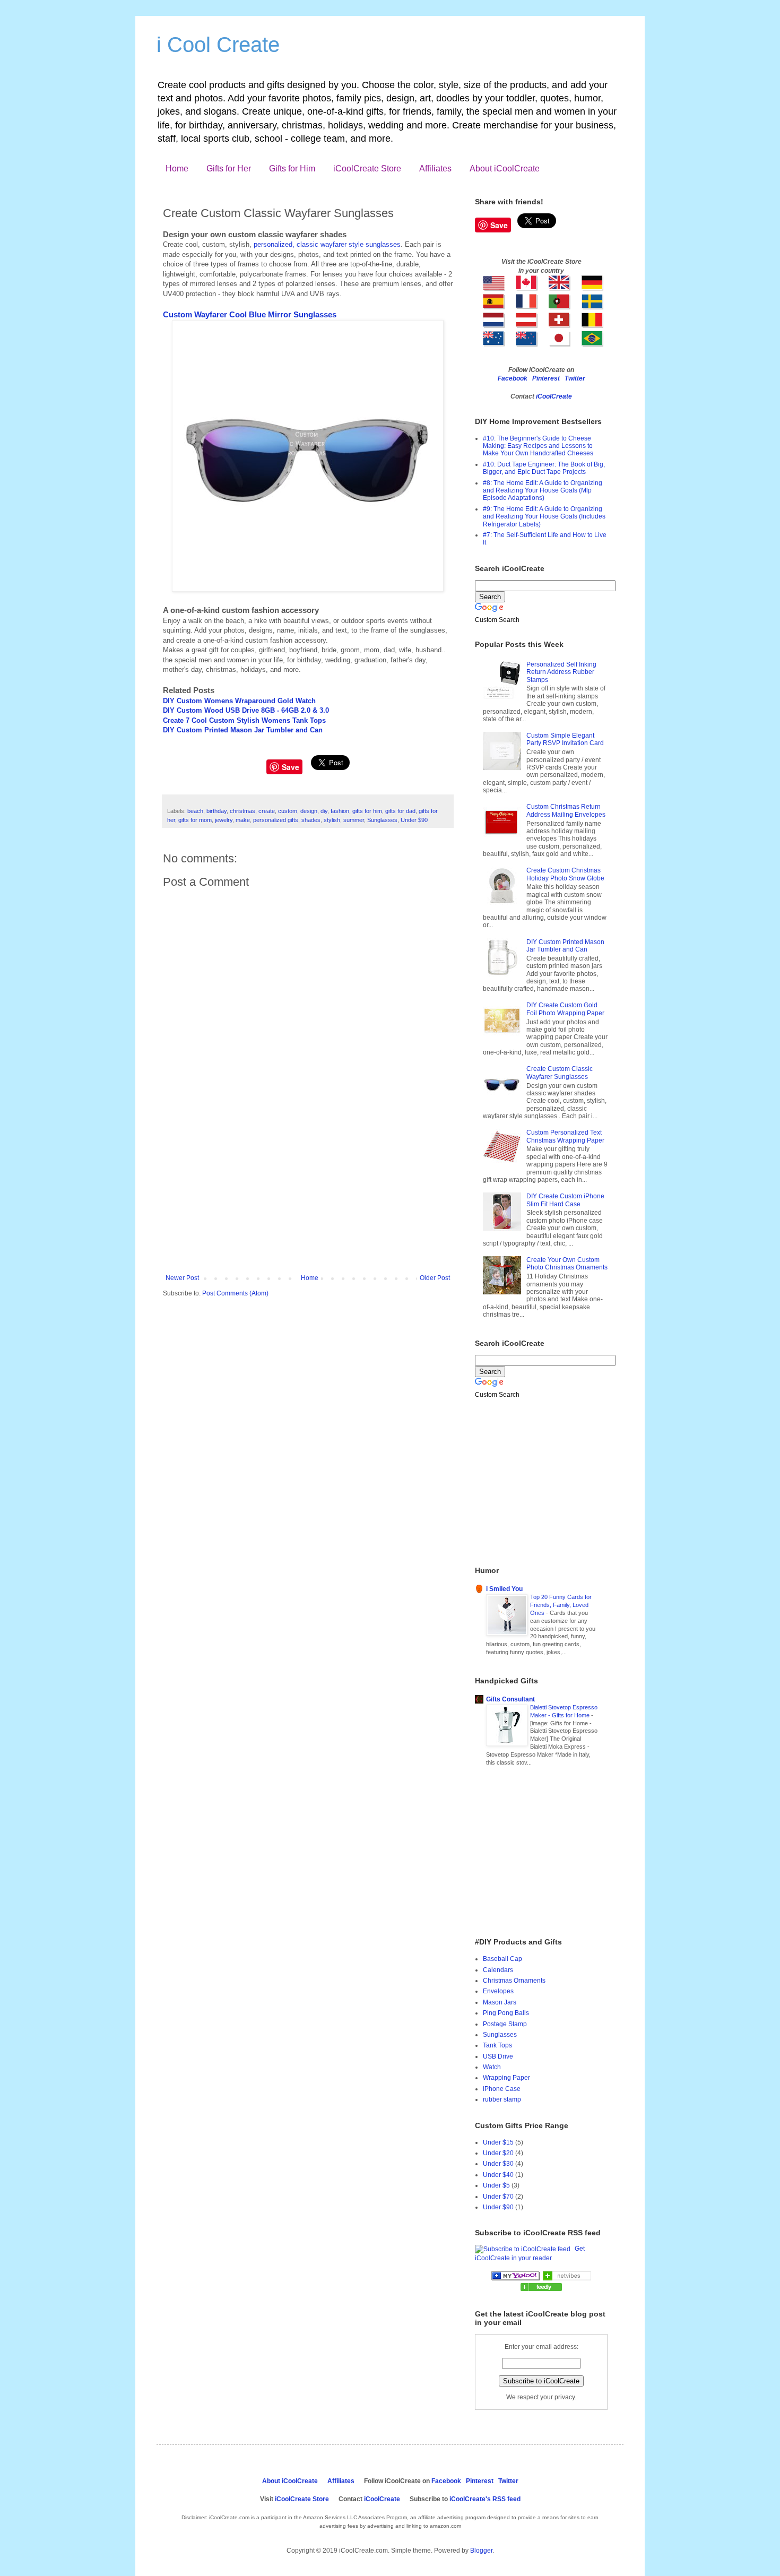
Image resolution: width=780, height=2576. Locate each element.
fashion (340, 811)
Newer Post (182, 1278)
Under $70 (498, 2197)
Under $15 (498, 2142)
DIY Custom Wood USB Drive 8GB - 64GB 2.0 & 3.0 (246, 710)
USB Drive (498, 2056)
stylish (332, 820)
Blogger (481, 2551)
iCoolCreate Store (367, 168)
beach (195, 811)
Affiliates (435, 168)
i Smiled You (504, 1589)
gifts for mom (195, 820)
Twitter (575, 378)
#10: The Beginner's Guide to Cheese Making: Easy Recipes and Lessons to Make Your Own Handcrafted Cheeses (538, 446)
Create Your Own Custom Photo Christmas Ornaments (567, 1264)
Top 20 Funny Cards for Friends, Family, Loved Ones (561, 1605)
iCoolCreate (554, 396)
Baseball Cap (502, 1959)
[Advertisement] (308, 1195)
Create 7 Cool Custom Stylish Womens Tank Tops (244, 720)
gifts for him (367, 811)
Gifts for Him (292, 168)
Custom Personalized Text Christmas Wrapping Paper (565, 1136)
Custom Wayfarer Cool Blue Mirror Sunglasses (250, 314)
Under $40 (498, 2175)
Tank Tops (497, 2045)
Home (177, 168)
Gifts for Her (229, 168)
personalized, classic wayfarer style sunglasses (327, 244)
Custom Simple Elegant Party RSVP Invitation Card (565, 739)
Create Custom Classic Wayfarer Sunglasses (560, 1073)
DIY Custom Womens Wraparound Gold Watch (239, 701)
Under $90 (414, 820)
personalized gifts (276, 820)
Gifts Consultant (510, 1699)
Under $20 (498, 2153)
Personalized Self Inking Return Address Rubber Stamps (561, 672)
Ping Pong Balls (506, 2013)
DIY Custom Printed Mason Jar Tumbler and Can (243, 730)
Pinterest (546, 378)
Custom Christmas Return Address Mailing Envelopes (566, 810)
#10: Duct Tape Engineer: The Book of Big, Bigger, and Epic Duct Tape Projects (544, 468)
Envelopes (498, 1991)
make (243, 820)
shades (311, 820)
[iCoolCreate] (515, 2278)
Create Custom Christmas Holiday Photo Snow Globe (565, 874)
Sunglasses (382, 820)
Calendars (498, 1970)
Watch (492, 2067)
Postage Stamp (505, 2024)
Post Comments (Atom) (235, 1293)
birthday (216, 811)
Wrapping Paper (506, 2078)
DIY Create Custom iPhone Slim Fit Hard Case (565, 1200)
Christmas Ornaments (514, 1981)
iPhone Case (502, 2089)
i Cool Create (218, 45)
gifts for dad (400, 811)
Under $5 (496, 2185)
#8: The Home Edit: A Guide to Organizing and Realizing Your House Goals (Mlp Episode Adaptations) (543, 491)
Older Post (435, 1278)
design (309, 811)
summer (354, 820)
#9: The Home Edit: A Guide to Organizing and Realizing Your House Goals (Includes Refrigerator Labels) (544, 517)
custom (288, 811)
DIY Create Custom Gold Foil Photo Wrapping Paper (565, 1009)
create (267, 811)
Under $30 (498, 2164)
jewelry (224, 820)
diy (324, 811)
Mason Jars (500, 2002)
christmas (242, 811)
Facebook (513, 378)
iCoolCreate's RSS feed (485, 2499)
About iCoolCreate (505, 168)
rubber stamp (502, 2099)
